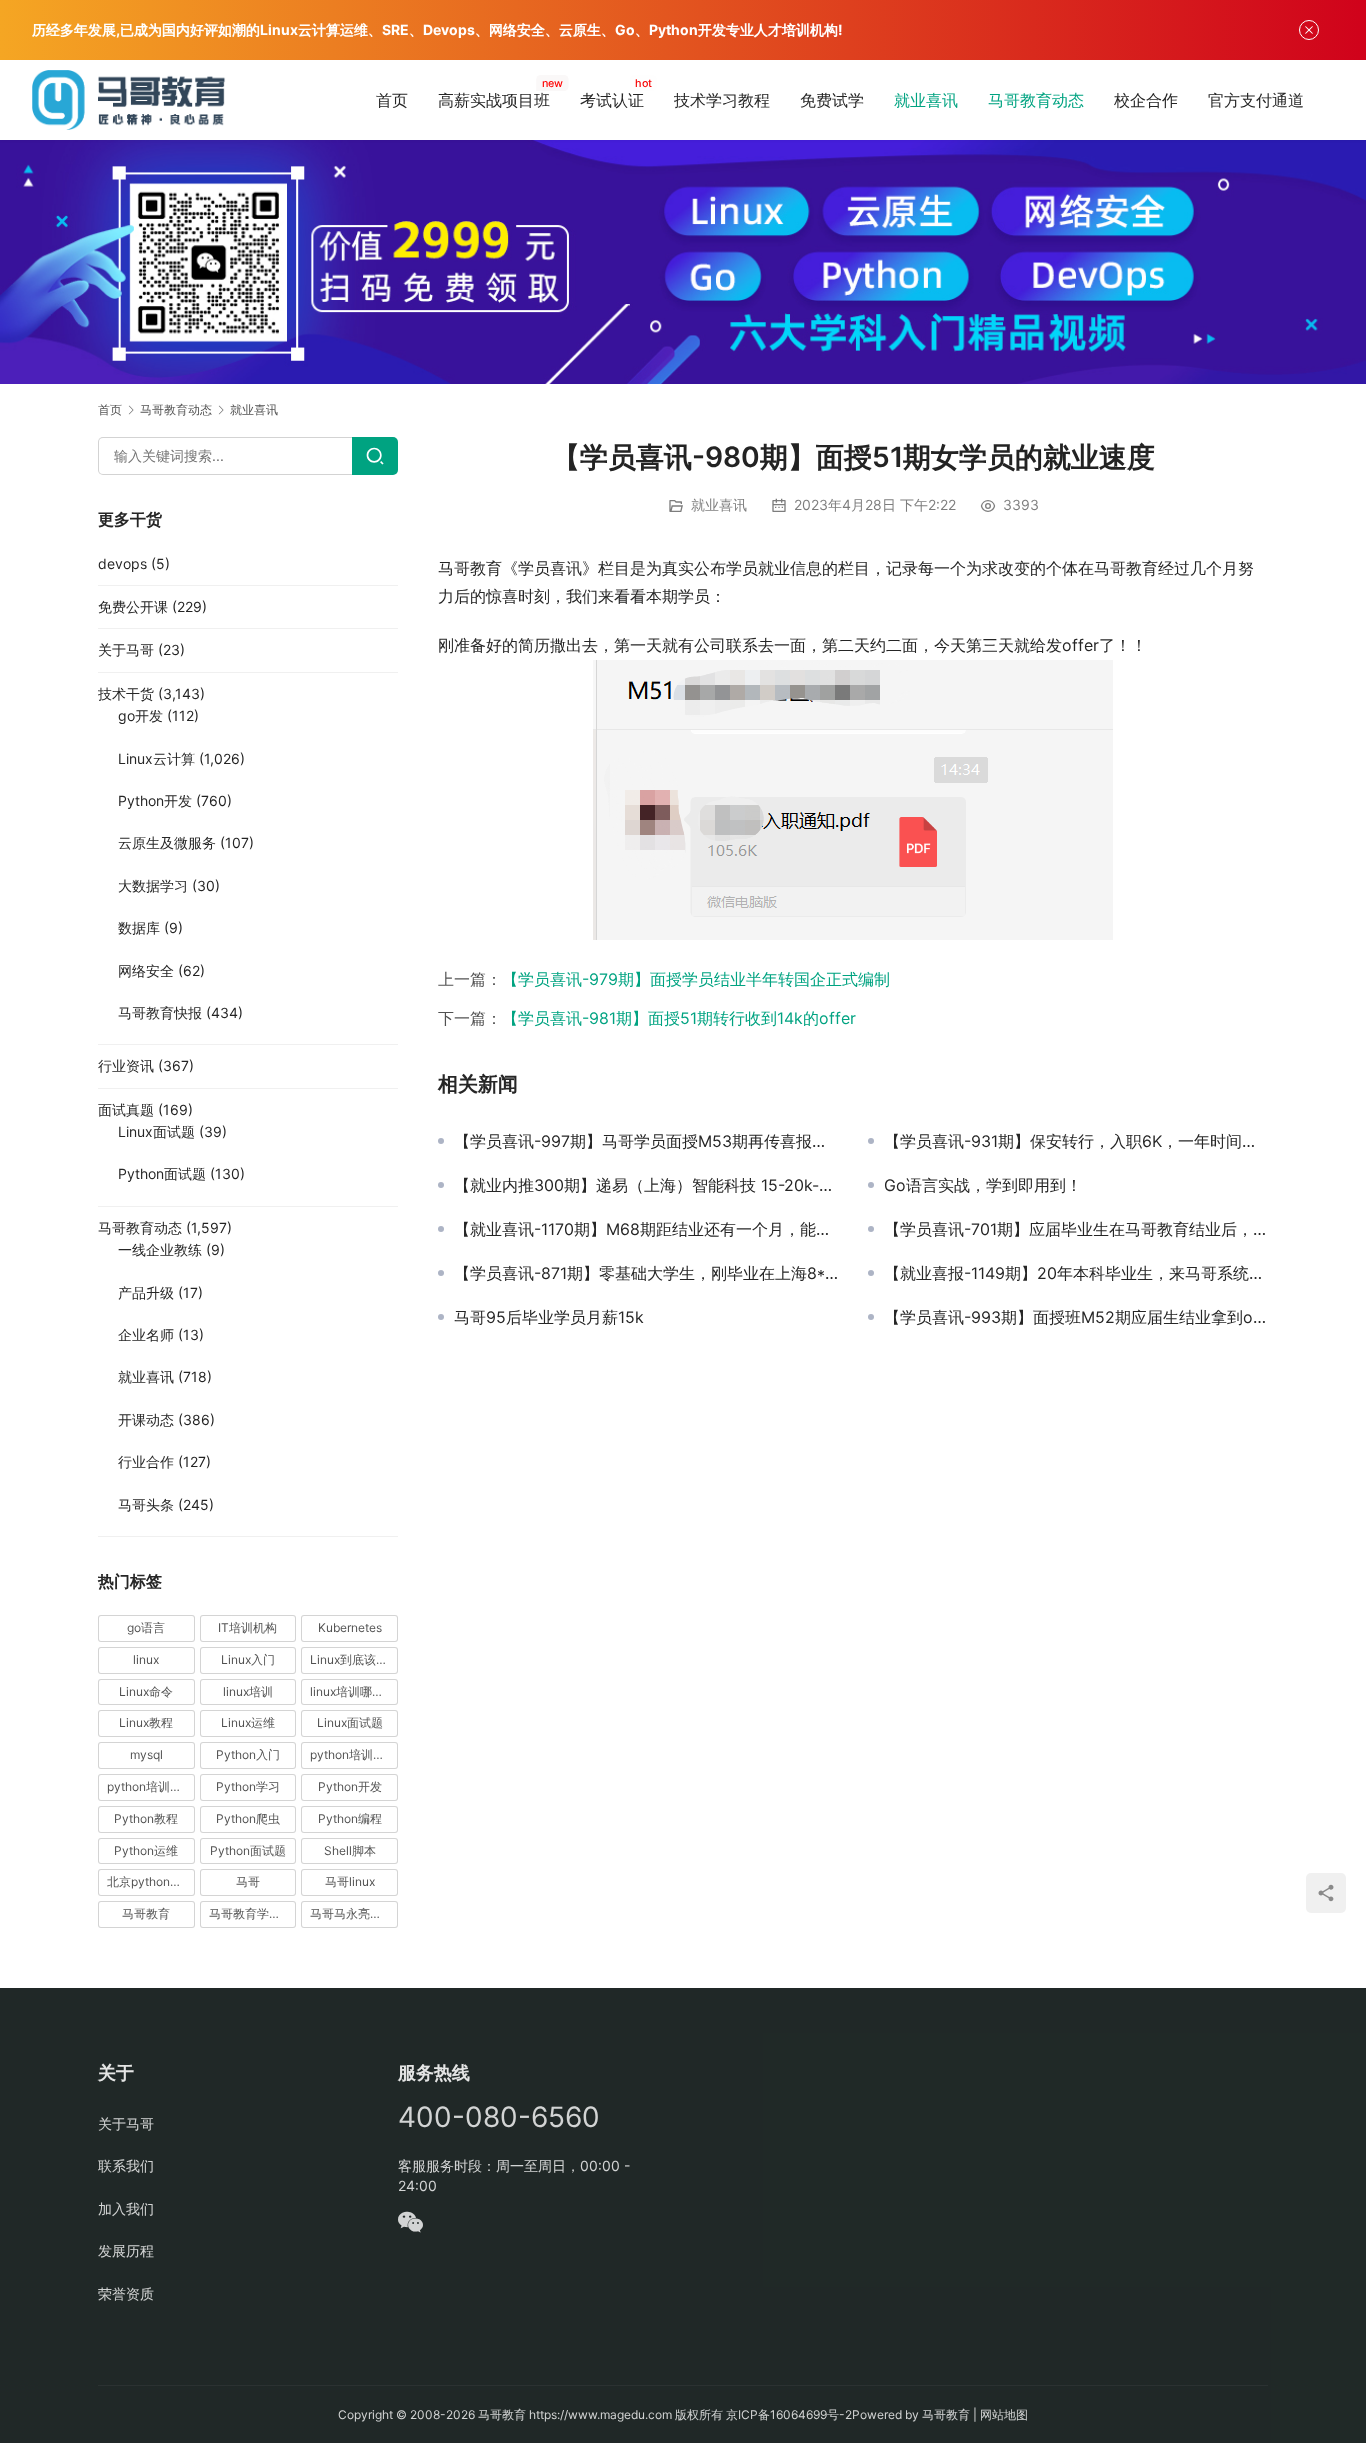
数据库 (139, 927)
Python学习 (248, 1786)
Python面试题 (162, 1173)
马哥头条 (146, 1504)
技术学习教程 (722, 100)
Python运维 (146, 1850)
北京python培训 (150, 1881)
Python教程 (146, 1818)
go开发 (140, 715)
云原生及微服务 (167, 842)
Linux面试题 (156, 1131)
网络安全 (146, 970)
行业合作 (146, 1461)
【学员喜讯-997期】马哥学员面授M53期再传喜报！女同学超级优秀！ (646, 1141)
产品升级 (146, 1292)
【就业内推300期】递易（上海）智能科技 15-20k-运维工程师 (646, 1185)
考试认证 (612, 100)
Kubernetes (350, 1627)
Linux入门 (248, 1659)
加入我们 (126, 2208)
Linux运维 (248, 1722)
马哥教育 (146, 1913)
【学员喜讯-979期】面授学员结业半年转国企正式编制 (696, 979)
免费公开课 (133, 606)
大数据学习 (153, 885)
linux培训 (248, 1691)
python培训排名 (150, 1786)
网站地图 (1004, 2414)
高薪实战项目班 (494, 100)
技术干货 (126, 693)
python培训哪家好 (354, 1754)
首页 (392, 100)
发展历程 (126, 2250)
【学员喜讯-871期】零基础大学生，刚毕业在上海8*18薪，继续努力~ (646, 1273)
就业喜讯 (926, 100)
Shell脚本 (350, 1850)
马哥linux (350, 1881)
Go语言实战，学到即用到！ (983, 1185)
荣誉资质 (126, 2293)
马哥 (248, 1881)
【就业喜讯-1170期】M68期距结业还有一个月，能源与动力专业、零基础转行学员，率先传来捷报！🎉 (646, 1229)
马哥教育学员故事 (253, 1913)
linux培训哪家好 (353, 1691)
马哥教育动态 (1036, 100)
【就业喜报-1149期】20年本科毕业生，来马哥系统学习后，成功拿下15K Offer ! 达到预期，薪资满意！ (1076, 1273)
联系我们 (126, 2165)
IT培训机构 (247, 1627)
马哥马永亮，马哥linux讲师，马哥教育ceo (354, 1913)
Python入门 (248, 1754)
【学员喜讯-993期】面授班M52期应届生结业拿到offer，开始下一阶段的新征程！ (1076, 1317)
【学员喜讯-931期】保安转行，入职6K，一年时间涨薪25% (1076, 1141)
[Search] (375, 456)
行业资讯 (126, 1065)
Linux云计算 (156, 758)
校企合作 (1146, 100)
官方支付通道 (1256, 100)
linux (146, 1659)
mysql (146, 1754)
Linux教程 (146, 1722)
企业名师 (146, 1334)
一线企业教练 (160, 1249)
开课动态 (146, 1419)
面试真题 (126, 1109)
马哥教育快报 (160, 1012)
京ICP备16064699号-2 (789, 2414)
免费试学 (832, 100)
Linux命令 (146, 1691)
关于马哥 (126, 649)
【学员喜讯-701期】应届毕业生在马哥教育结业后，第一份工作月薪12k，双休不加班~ (1076, 1229)
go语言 (146, 1627)
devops (122, 563)
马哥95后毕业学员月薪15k (549, 1317)
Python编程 (350, 1818)
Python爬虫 (248, 1818)
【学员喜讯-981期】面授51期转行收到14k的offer (679, 1018)
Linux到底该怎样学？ (354, 1659)
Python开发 (155, 800)
